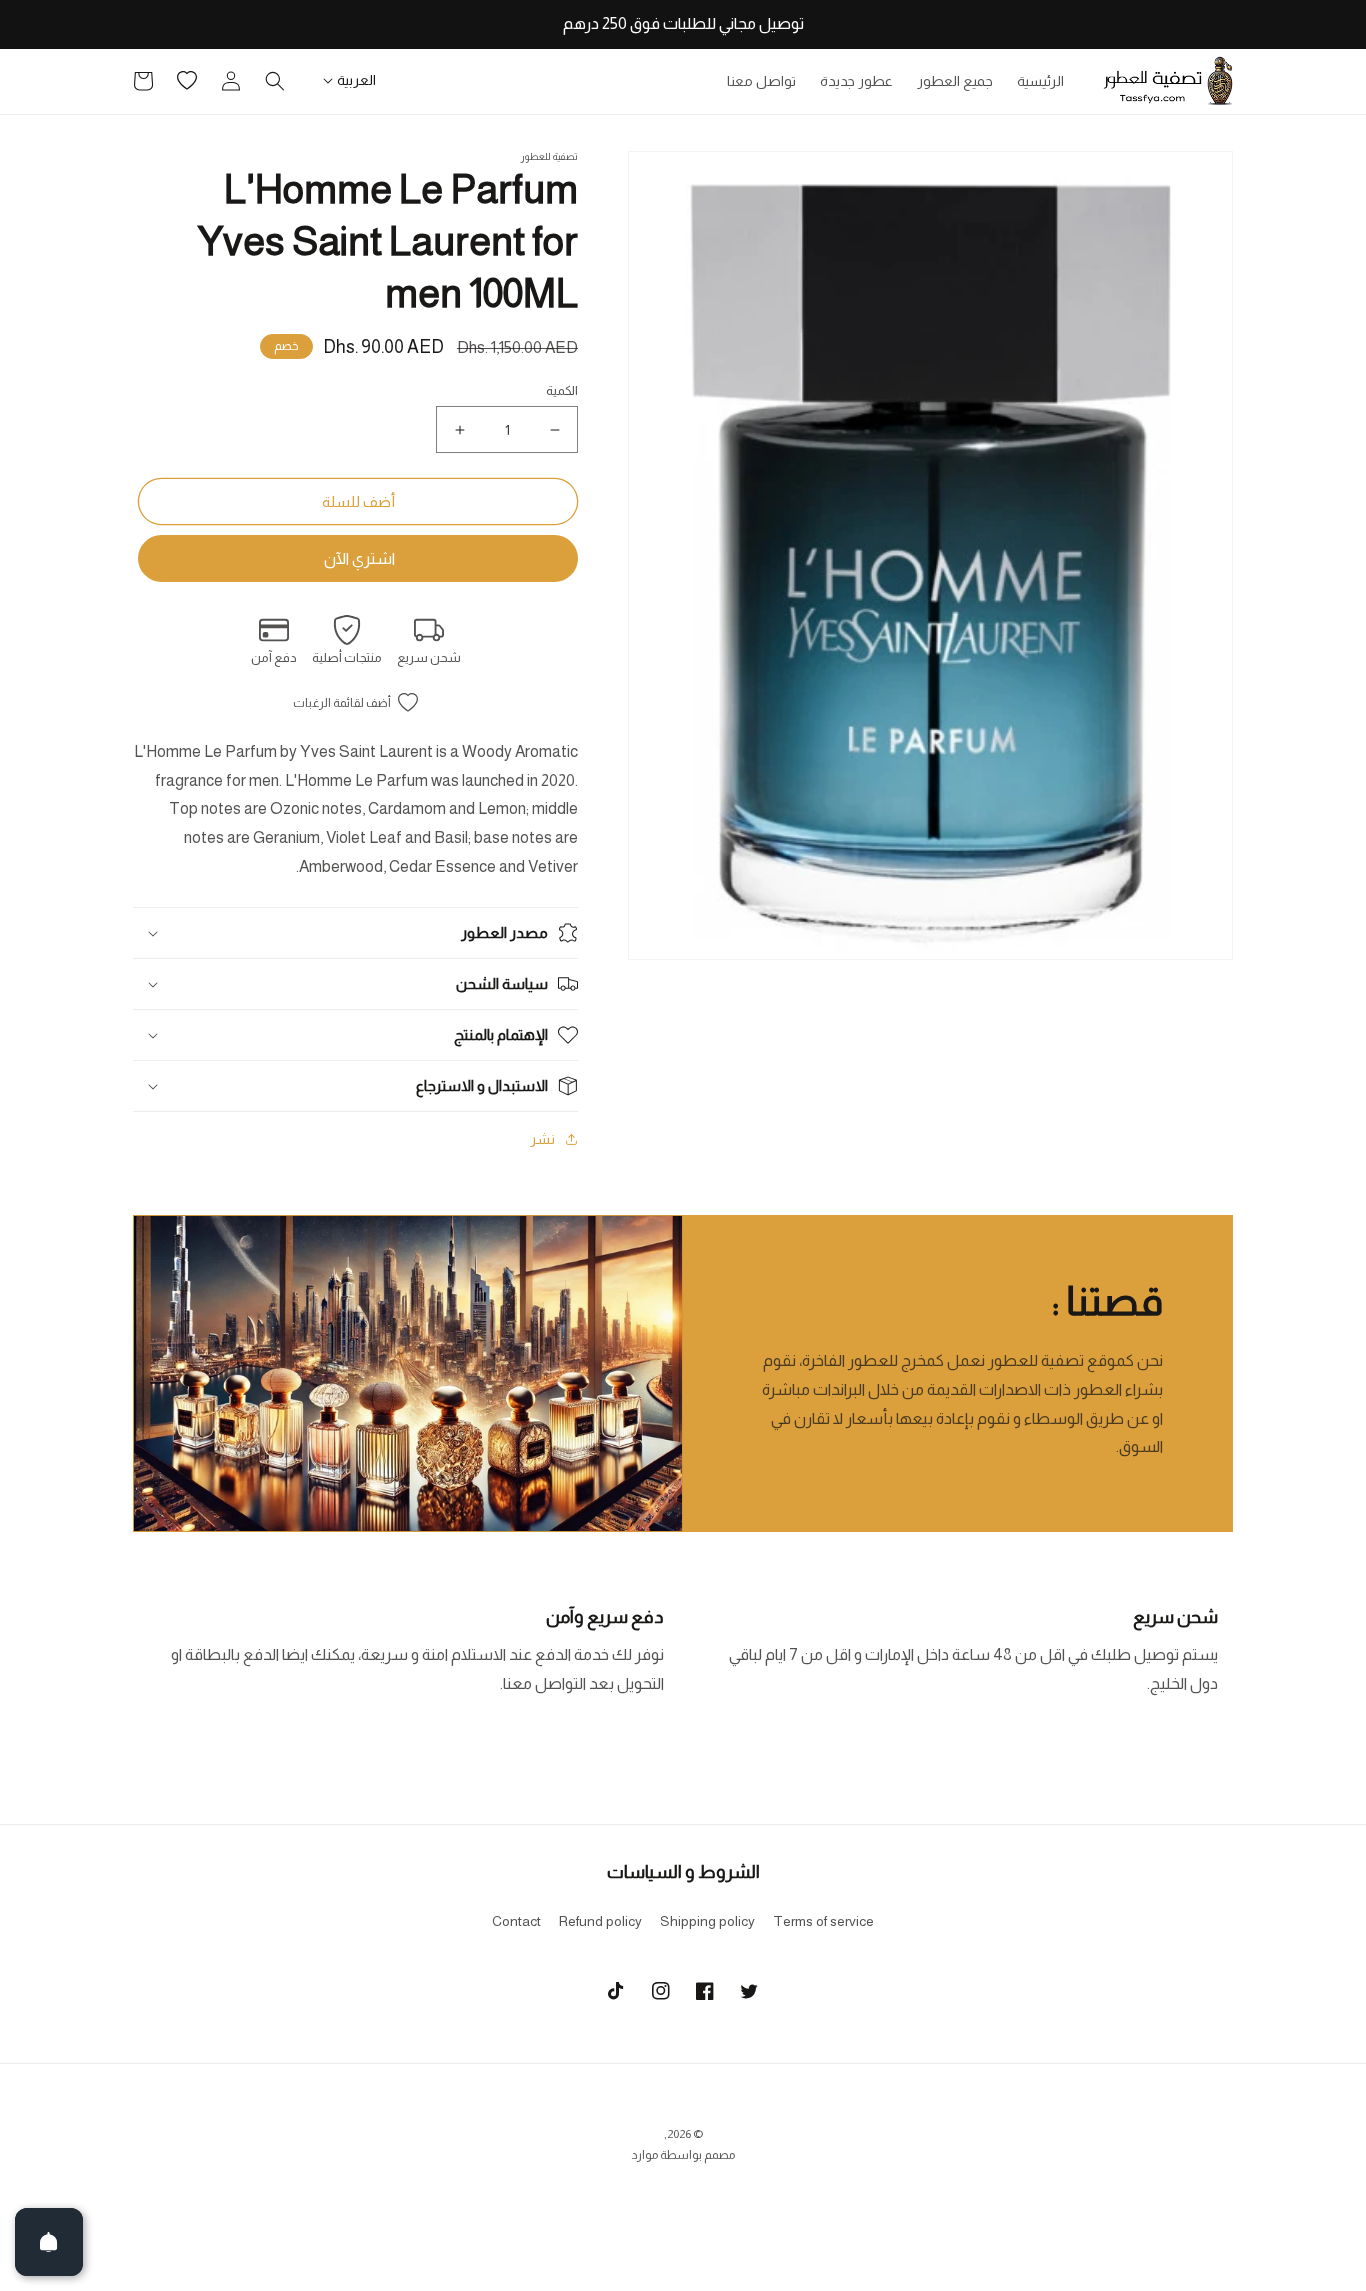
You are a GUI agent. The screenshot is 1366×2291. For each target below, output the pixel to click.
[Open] (49, 2242)
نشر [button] (542, 1139)
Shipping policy (707, 1921)
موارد (644, 2155)
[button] (275, 81)
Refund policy (600, 1921)
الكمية (562, 390)
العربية (356, 80)
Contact (516, 1921)
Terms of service (823, 1921)
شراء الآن (358, 558)
